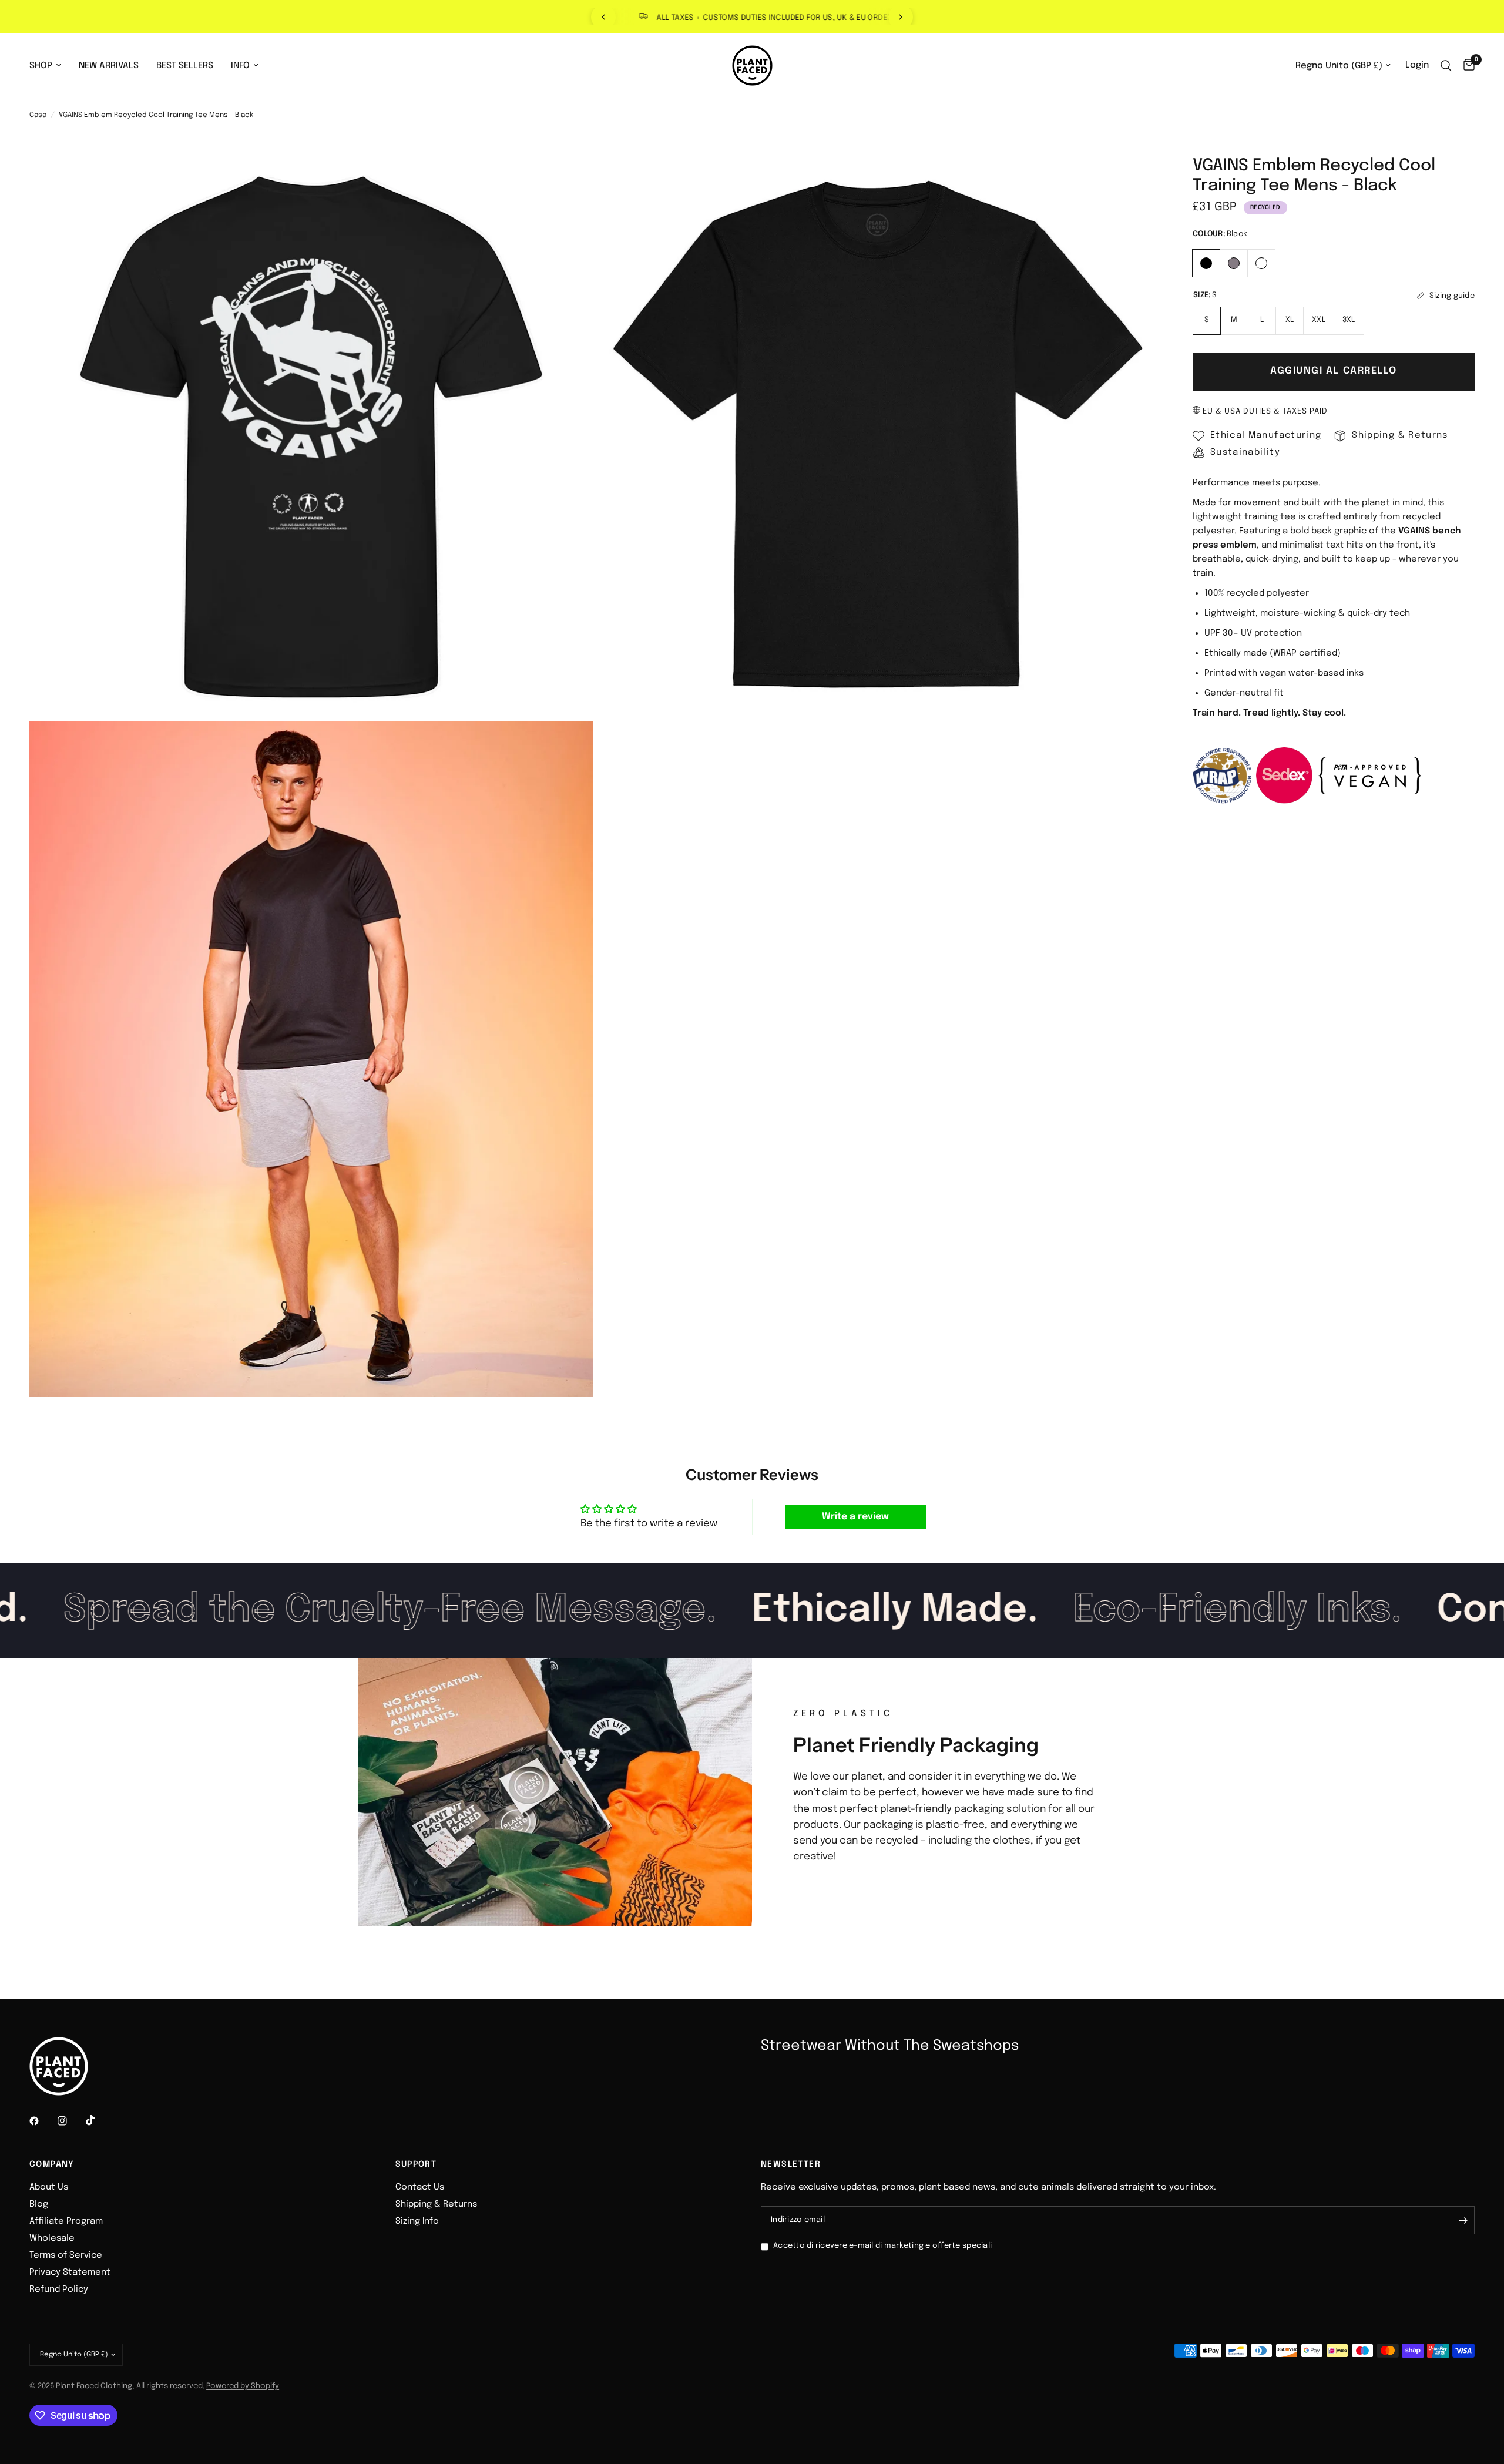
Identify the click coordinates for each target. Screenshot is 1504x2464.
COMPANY (52, 2164)
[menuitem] (50, 66)
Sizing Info (417, 2221)
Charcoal (1234, 263)
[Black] (1206, 262)
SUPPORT (416, 2164)
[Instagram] (70, 2121)
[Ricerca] (1446, 66)
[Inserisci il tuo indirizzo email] (1463, 2220)
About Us (49, 2187)
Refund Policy (59, 2290)
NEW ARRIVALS (109, 66)
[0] (1466, 66)
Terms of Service (66, 2255)
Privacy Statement (70, 2272)
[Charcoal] (1234, 262)
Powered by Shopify (243, 2386)
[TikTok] (99, 2120)
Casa (38, 115)
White (1261, 263)
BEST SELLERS (185, 66)
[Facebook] (42, 2121)
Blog (39, 2204)
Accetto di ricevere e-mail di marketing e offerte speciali (882, 2246)
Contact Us (420, 2187)
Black (1206, 263)
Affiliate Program (66, 2221)
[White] (1262, 262)
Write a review (855, 1517)
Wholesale (52, 2238)
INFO (240, 66)
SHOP (41, 66)
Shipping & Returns (436, 2204)
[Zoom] (568, 181)
